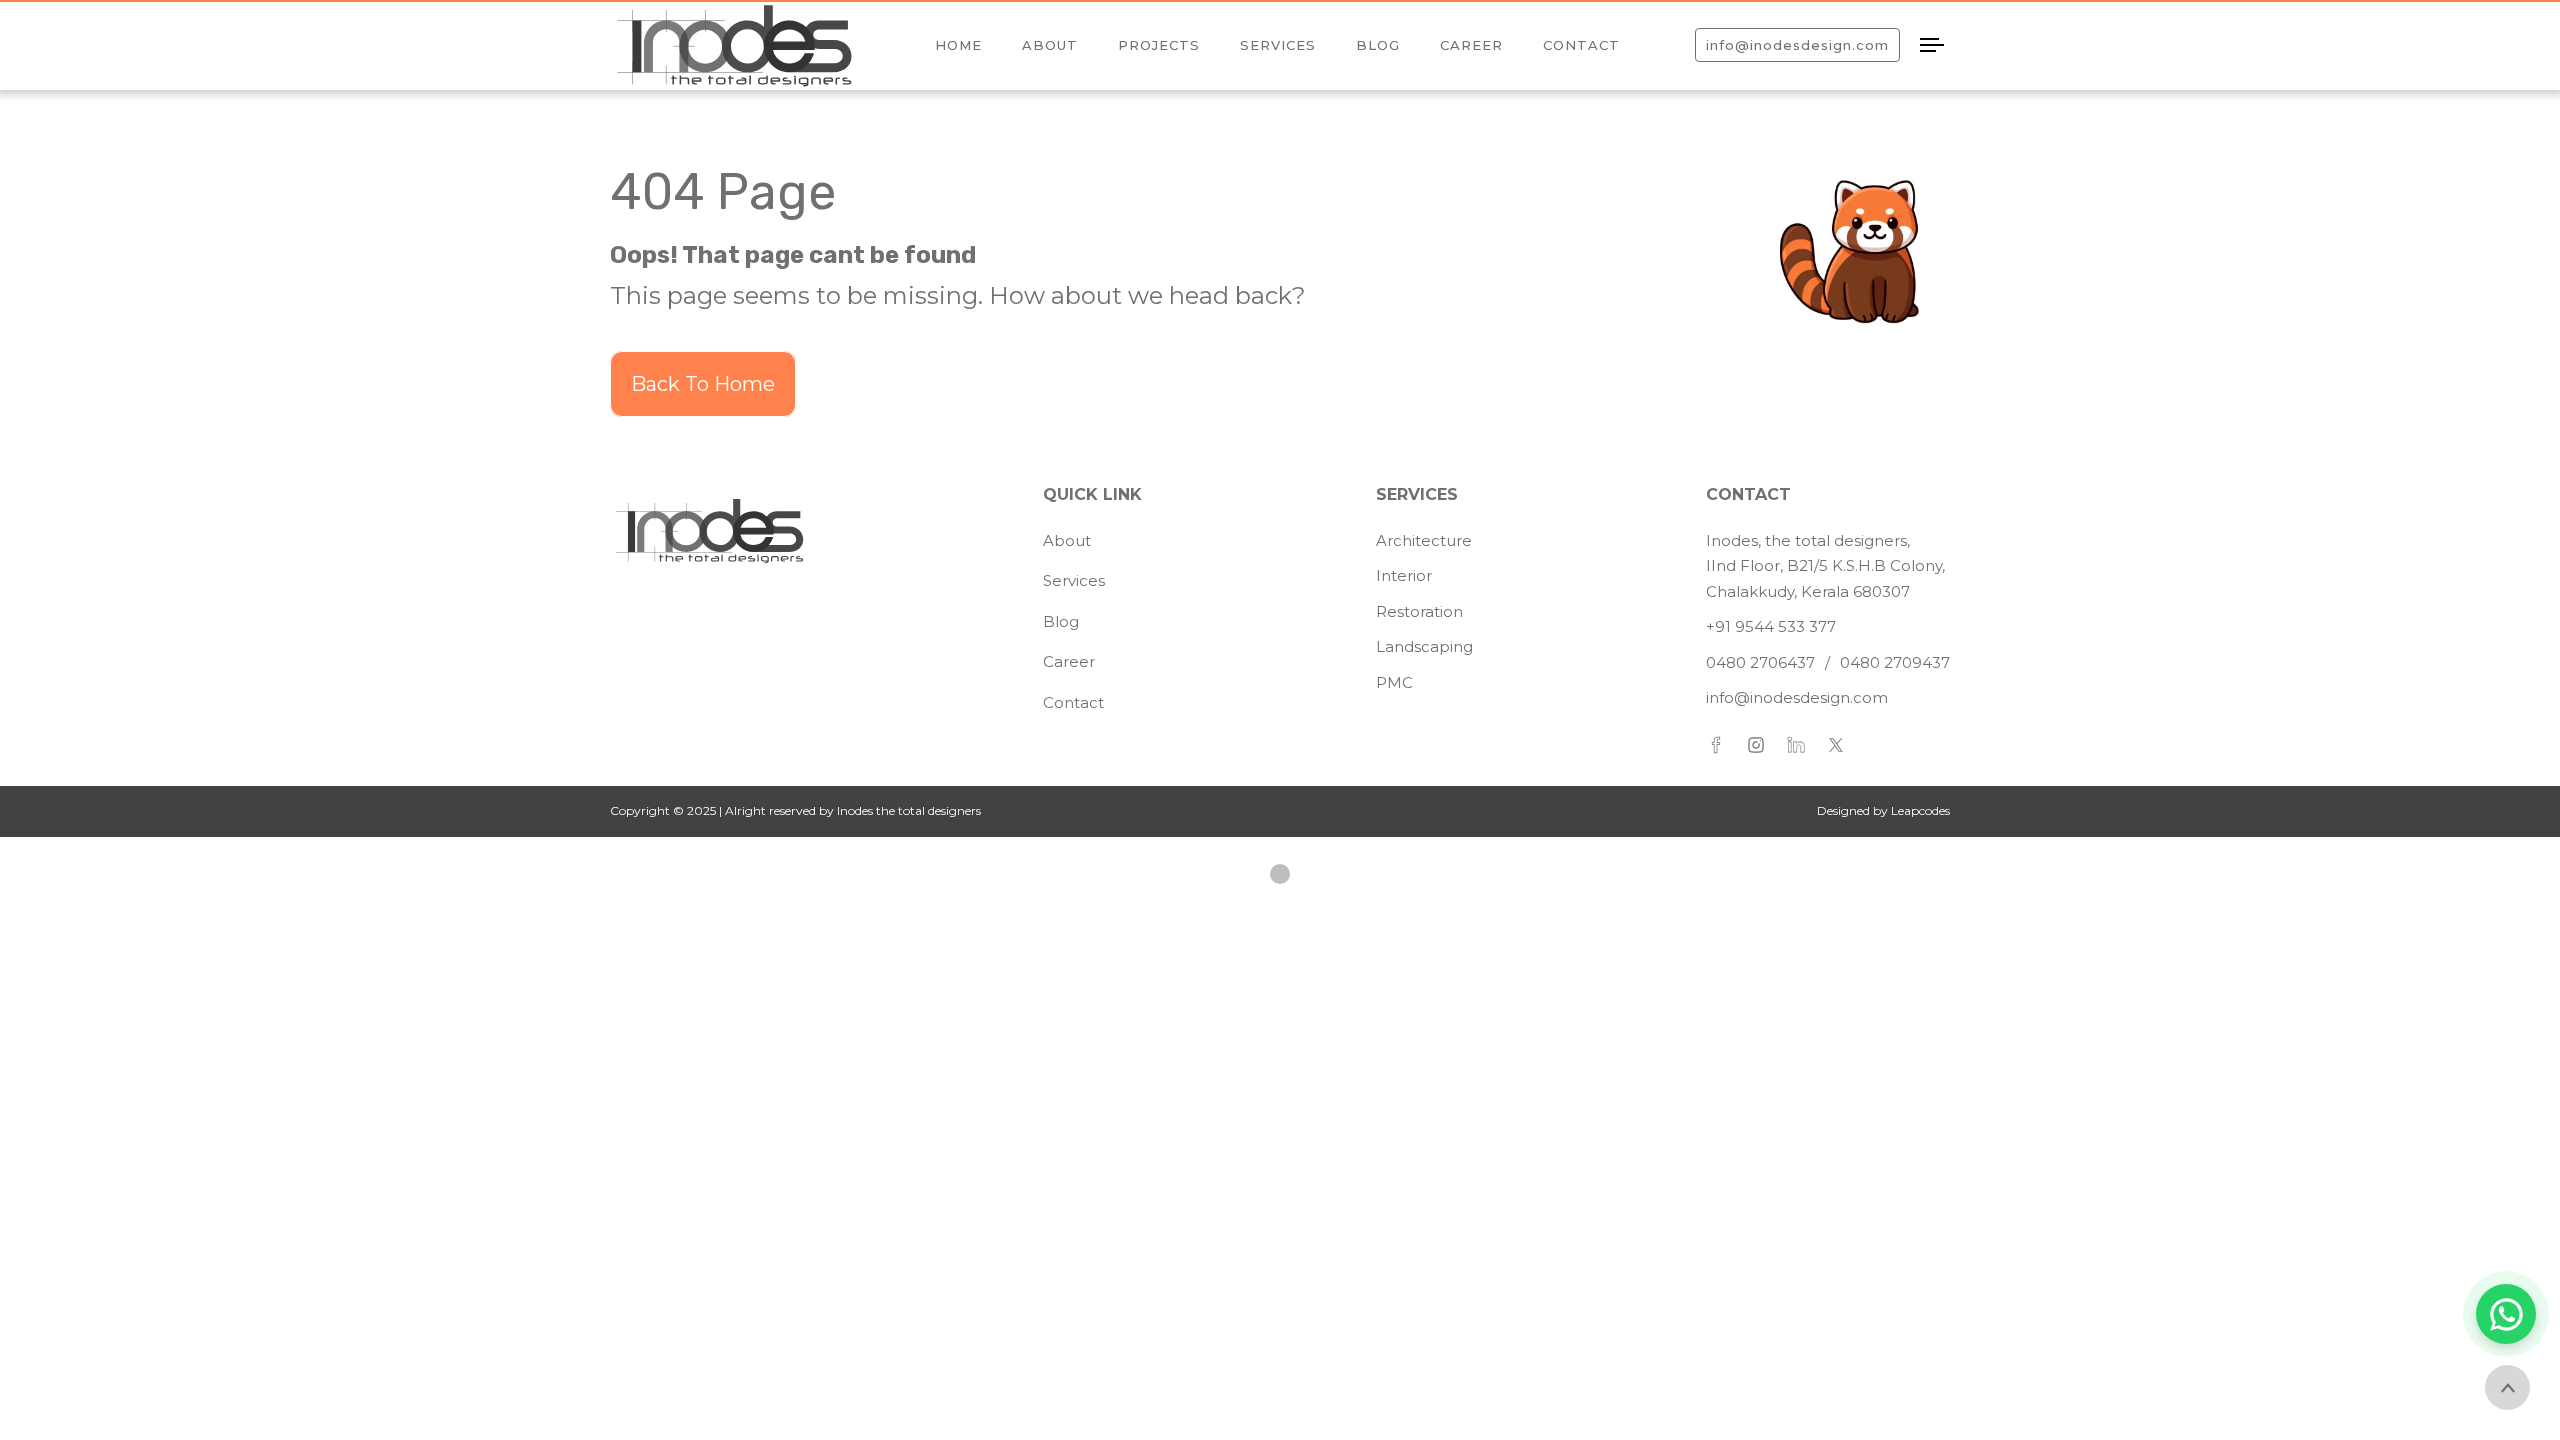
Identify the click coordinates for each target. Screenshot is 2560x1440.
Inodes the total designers (907, 810)
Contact (1073, 702)
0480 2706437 (1760, 662)
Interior (1404, 575)
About (1067, 540)
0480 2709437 (1895, 662)
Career (1069, 661)
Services (1074, 580)
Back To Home (703, 384)
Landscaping (1424, 646)
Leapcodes (1920, 810)
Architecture (1424, 540)
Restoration (1419, 611)
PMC (1394, 682)
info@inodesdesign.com (1797, 697)
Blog (1061, 621)
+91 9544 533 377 (1771, 626)
